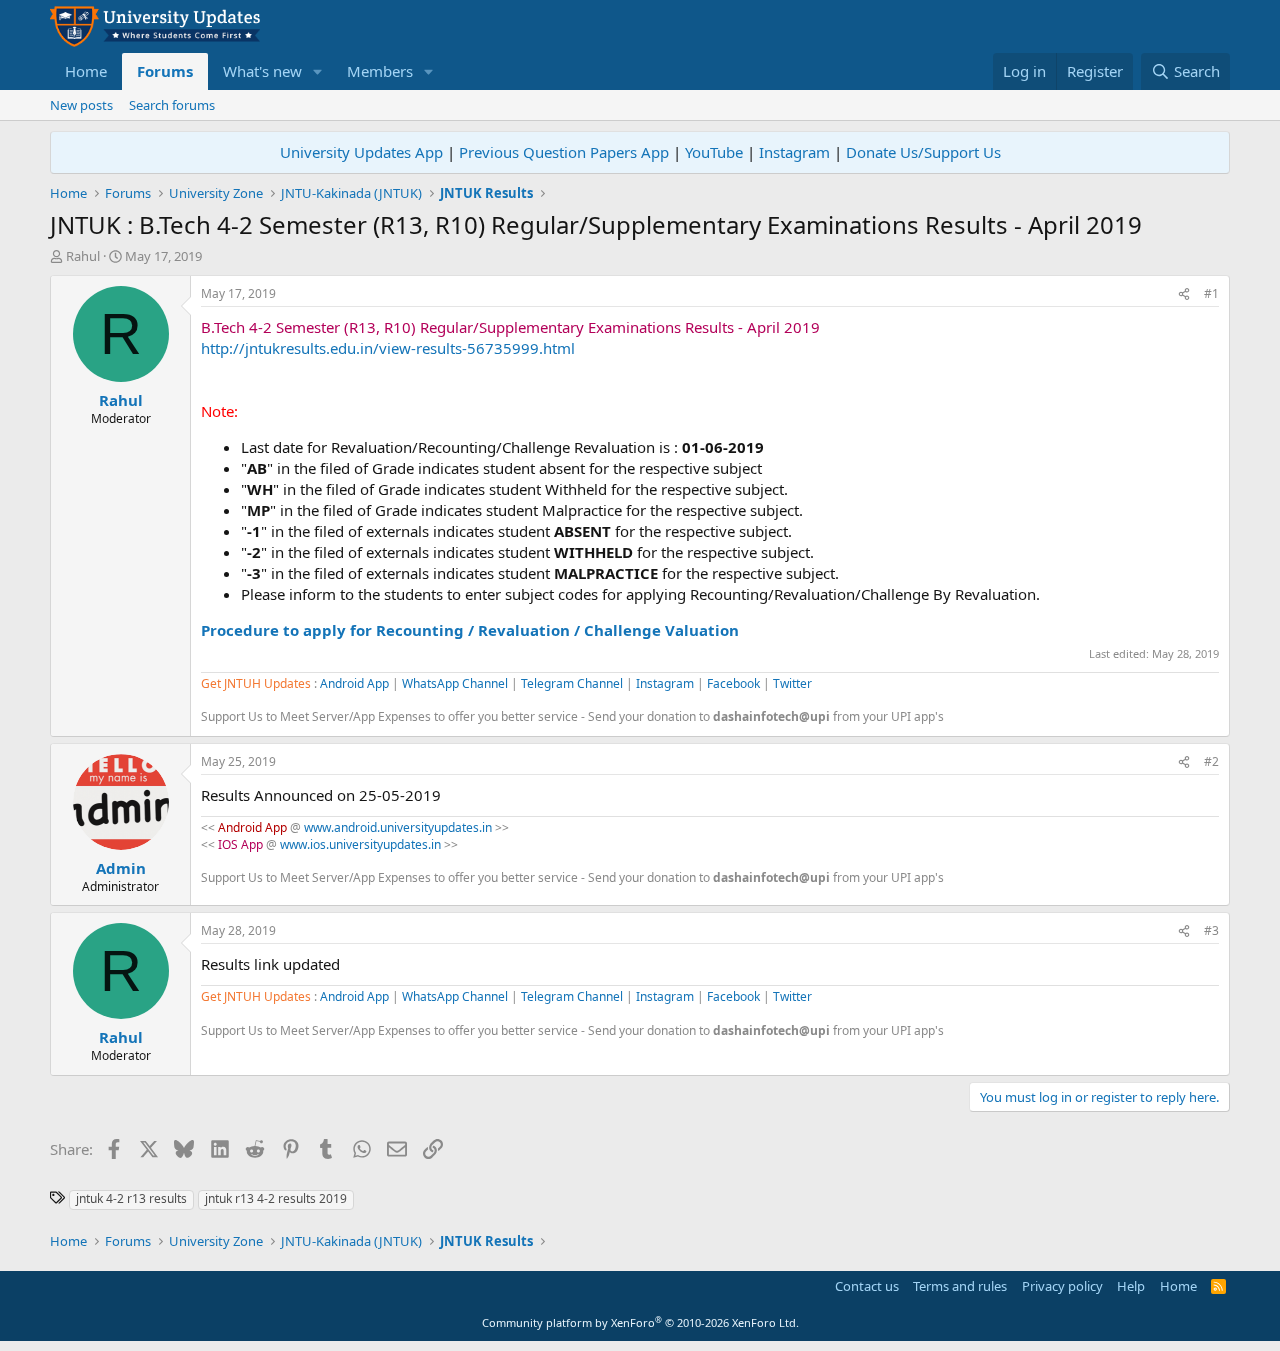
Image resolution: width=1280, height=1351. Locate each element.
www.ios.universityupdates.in (360, 844)
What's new (262, 71)
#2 (1211, 761)
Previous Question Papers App (564, 152)
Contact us (867, 1286)
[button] (318, 71)
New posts (81, 105)
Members (380, 71)
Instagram (794, 152)
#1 (1211, 293)
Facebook (733, 683)
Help (1131, 1286)
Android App (354, 683)
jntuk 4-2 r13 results (131, 1198)
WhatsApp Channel (455, 683)
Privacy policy (1062, 1286)
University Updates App (361, 152)
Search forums (172, 105)
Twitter (792, 683)
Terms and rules (960, 1286)
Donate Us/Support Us (923, 152)
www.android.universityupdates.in (398, 827)
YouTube (714, 152)
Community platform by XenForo (640, 1322)
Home (86, 71)
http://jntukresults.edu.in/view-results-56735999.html (388, 348)
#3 (1211, 930)
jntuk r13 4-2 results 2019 (276, 1198)
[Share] (1184, 294)
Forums (165, 71)
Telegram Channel (572, 683)
